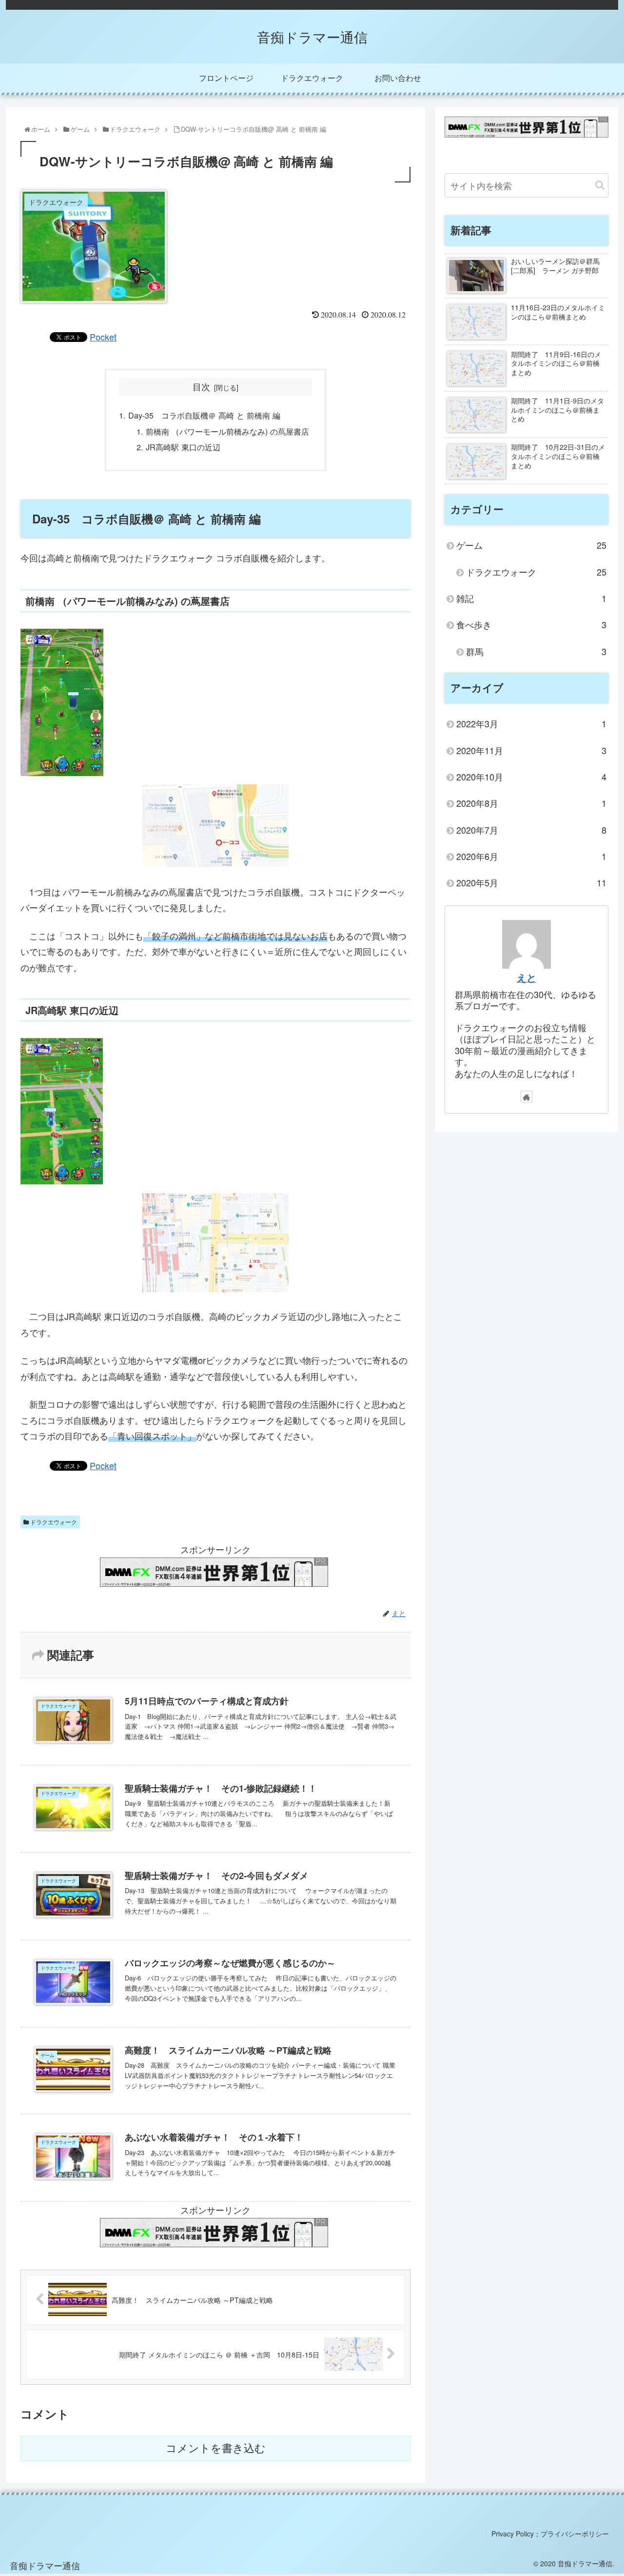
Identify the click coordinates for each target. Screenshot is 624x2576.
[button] (600, 185)
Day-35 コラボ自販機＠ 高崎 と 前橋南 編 (204, 415)
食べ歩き (531, 624)
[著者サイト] (526, 1097)
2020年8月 (531, 803)
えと (526, 978)
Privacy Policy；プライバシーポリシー (550, 2534)
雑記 (531, 598)
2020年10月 (531, 777)
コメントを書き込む (216, 2448)
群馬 (536, 651)
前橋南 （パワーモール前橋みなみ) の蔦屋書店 (227, 431)
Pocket (103, 337)
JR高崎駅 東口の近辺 (183, 447)
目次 (201, 387)
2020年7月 (531, 830)
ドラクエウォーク (53, 1522)
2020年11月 (531, 750)
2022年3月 (531, 723)
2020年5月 (531, 882)
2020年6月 (531, 856)
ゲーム (531, 545)
